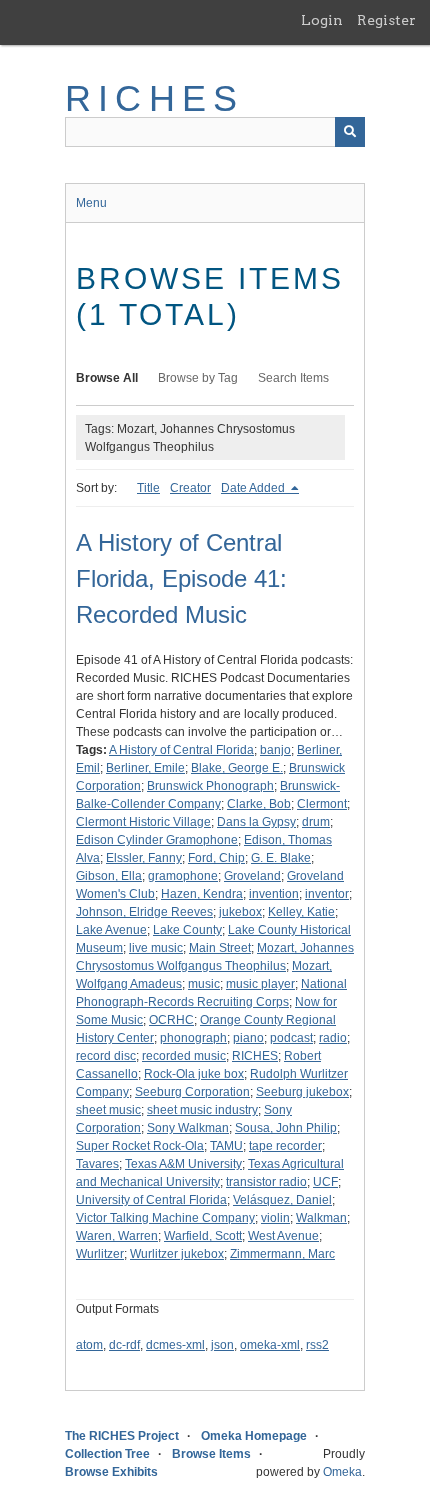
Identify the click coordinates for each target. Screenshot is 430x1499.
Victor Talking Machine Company (165, 1218)
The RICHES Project (122, 1436)
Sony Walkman (188, 1128)
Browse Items (211, 1454)
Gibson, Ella (109, 876)
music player (260, 984)
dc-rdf (124, 1345)
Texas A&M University (183, 1164)
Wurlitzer (100, 1254)
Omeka (342, 1472)
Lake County (187, 930)
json (222, 1345)
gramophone (183, 876)
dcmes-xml (175, 1345)
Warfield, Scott (203, 1236)
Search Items (293, 378)
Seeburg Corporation (192, 1092)
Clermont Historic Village (143, 822)
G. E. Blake (281, 858)
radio (333, 1038)
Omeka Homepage (254, 1436)
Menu (91, 203)
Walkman (321, 1218)
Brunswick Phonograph (210, 786)
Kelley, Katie (301, 912)
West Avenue (283, 1236)
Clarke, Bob (259, 804)
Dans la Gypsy (256, 822)
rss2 (317, 1345)
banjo (275, 750)
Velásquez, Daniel (282, 1200)
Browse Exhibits (111, 1472)
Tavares (97, 1164)
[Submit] (350, 132)
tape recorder (285, 1146)
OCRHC (171, 1020)
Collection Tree (107, 1454)
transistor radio (266, 1182)
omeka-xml (270, 1345)
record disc (106, 1056)
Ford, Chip (216, 858)
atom (89, 1345)
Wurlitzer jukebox (177, 1254)
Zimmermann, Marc (282, 1254)
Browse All (107, 378)
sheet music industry (202, 1110)
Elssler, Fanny (144, 858)
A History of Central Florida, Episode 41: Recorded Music (181, 578)
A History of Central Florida (181, 750)
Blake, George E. (237, 768)
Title (148, 488)
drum (316, 822)
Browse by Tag (198, 378)
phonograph (193, 1038)
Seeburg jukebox (302, 1092)
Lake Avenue (111, 930)
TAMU (226, 1146)
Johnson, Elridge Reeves (144, 912)
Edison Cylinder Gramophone (157, 840)
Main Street (220, 948)
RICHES (154, 98)
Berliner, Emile (145, 768)
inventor (327, 894)
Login (322, 20)
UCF (325, 1182)
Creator (190, 488)
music (204, 984)
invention (274, 894)
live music (156, 948)
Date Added (254, 488)
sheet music (108, 1110)
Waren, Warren (117, 1236)
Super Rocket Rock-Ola (140, 1146)
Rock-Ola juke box (194, 1074)
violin (275, 1218)
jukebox (240, 912)
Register (386, 20)
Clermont (322, 804)
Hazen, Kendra (202, 894)
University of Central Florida (151, 1200)
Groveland (252, 876)
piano (248, 1038)
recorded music (184, 1056)
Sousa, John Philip (286, 1128)
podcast (291, 1038)
